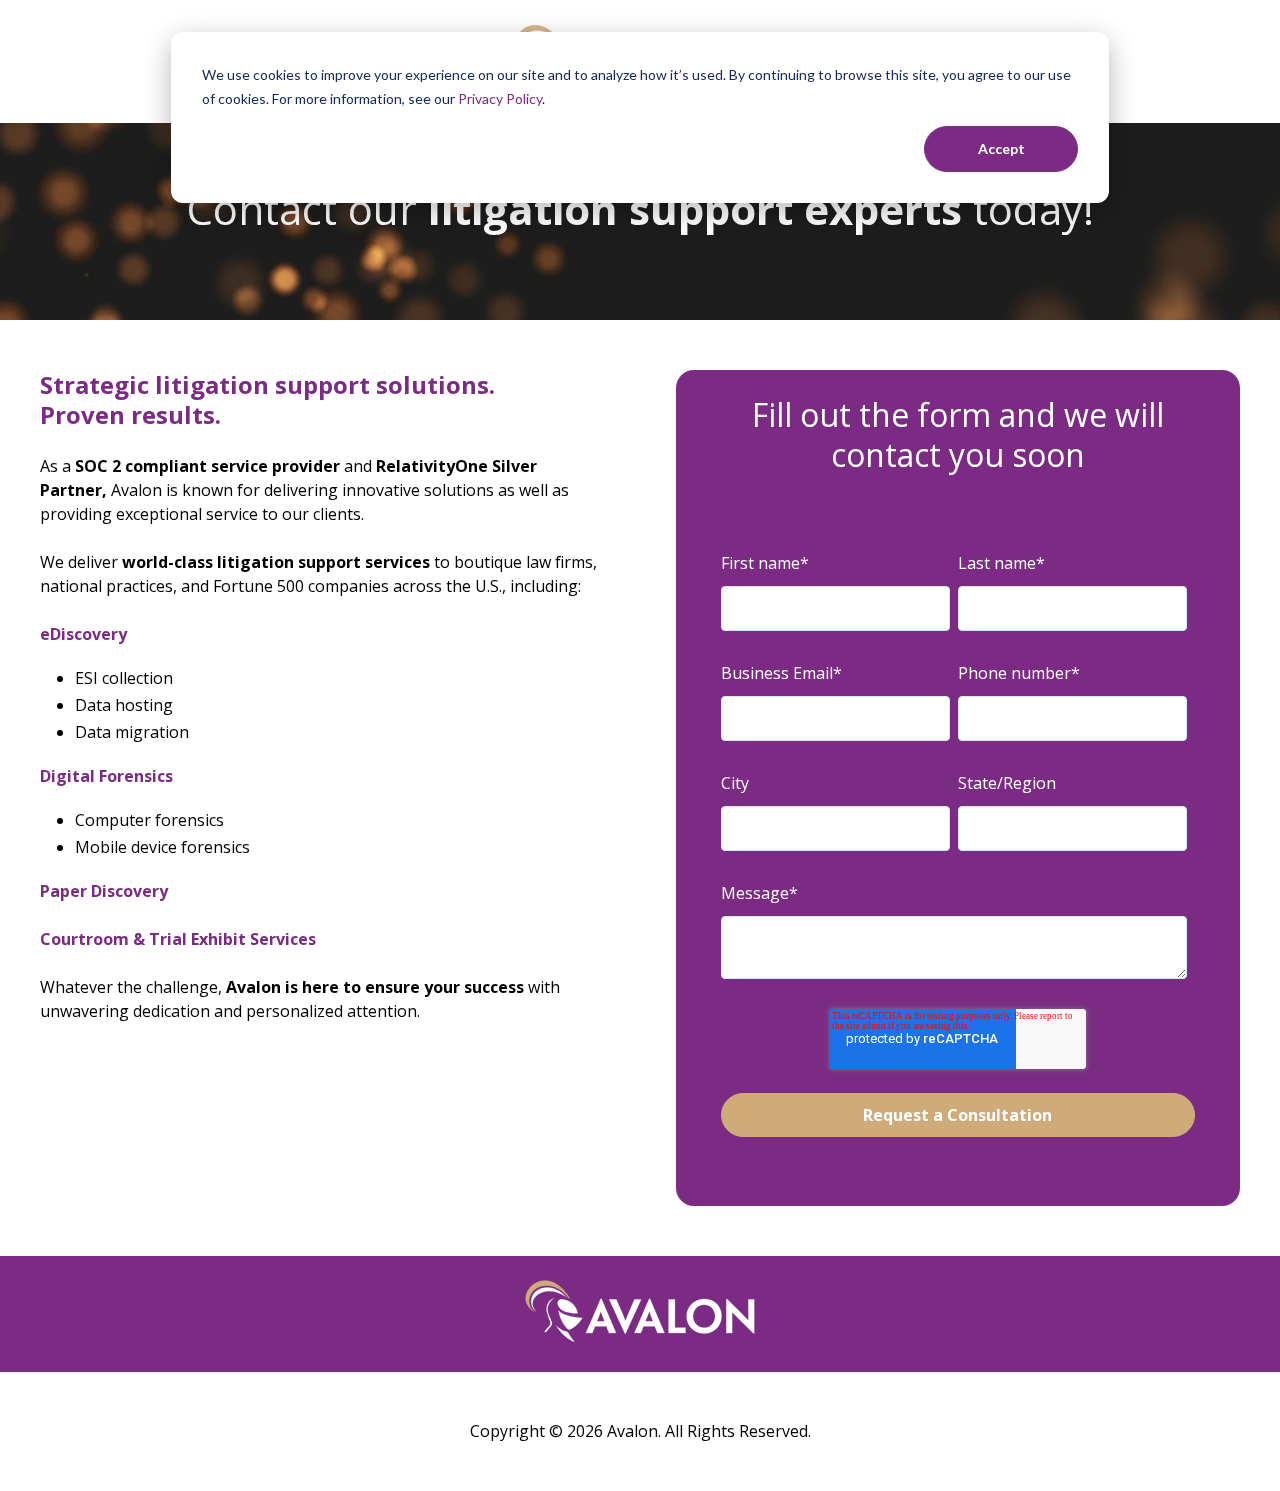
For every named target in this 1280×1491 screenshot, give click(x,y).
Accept (1001, 148)
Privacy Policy (500, 98)
